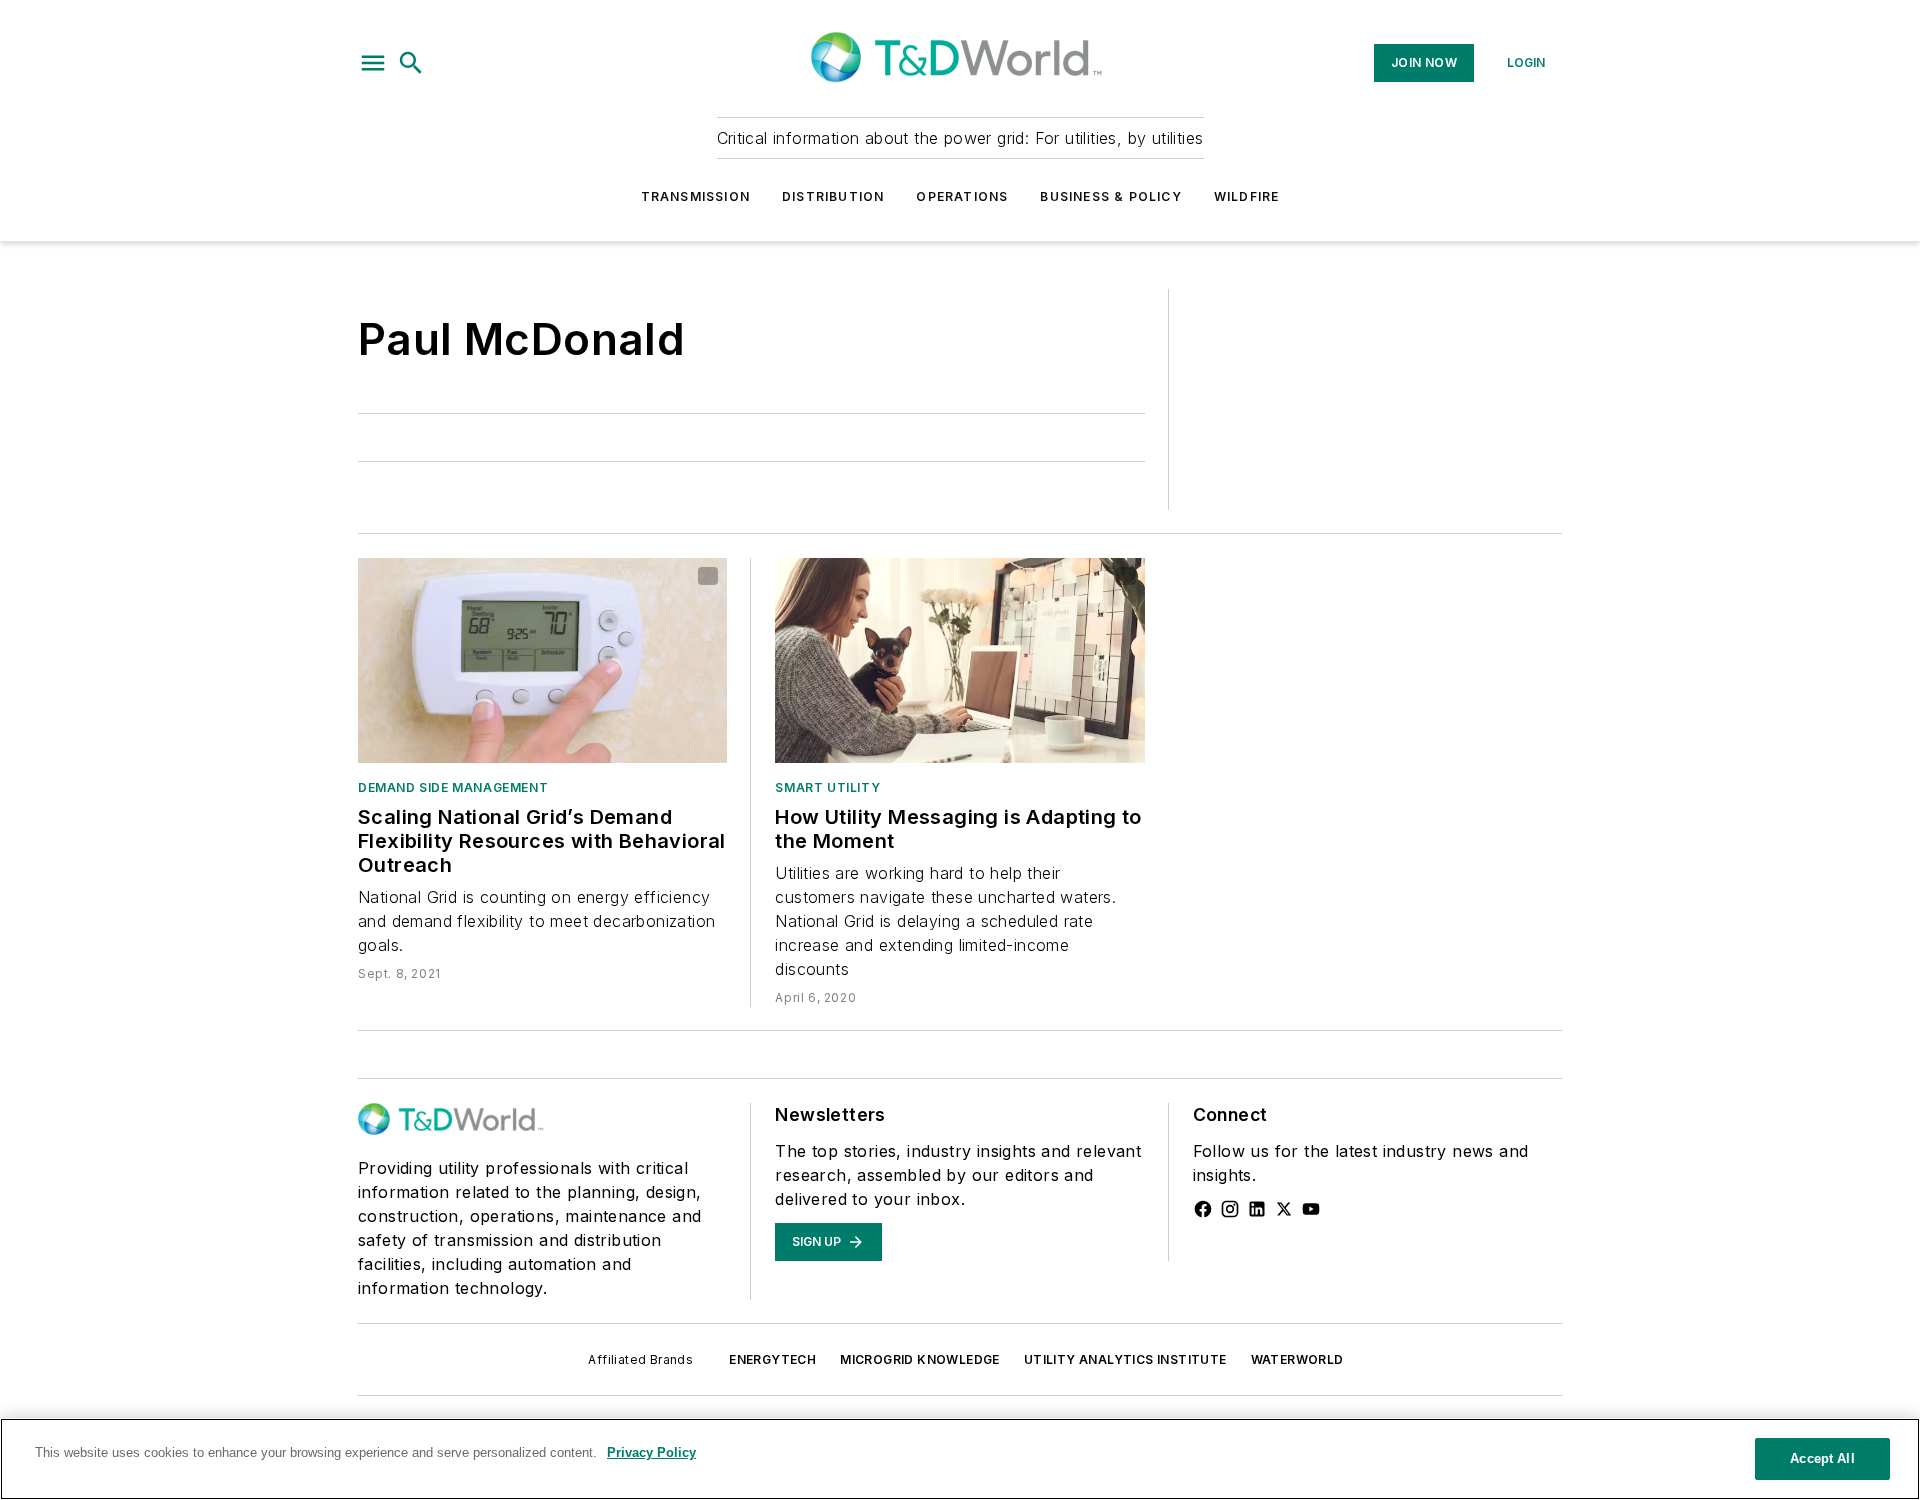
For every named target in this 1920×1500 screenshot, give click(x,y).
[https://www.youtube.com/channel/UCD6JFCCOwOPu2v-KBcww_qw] (1311, 1209)
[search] (411, 63)
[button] (373, 63)
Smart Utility (827, 787)
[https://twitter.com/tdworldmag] (1284, 1209)
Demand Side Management (453, 787)
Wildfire (1247, 196)
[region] (960, 1459)
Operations (962, 196)
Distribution (833, 196)
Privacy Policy (651, 1452)
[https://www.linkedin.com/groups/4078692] (1257, 1209)
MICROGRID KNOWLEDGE (920, 1359)
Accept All (1822, 1458)
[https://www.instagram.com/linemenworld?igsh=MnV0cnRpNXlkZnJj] (1230, 1209)
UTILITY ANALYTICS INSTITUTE (1125, 1359)
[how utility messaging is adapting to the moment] (959, 660)
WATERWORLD (1297, 1359)
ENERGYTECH (772, 1359)
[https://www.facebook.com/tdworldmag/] (1203, 1209)
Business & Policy (1110, 196)
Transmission (695, 196)
